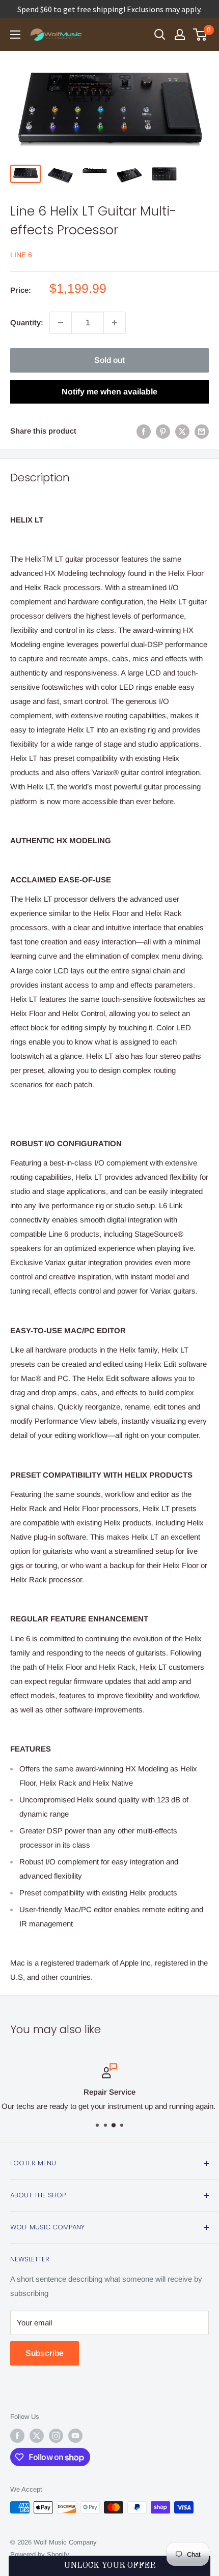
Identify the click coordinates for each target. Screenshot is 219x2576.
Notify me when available (109, 392)
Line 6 (21, 255)
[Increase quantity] (115, 323)
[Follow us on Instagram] (56, 2436)
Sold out (109, 360)
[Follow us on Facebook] (17, 2436)
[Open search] (160, 35)
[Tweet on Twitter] (182, 431)
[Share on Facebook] (144, 431)
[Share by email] (202, 431)
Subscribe (45, 2353)
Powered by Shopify (40, 2554)
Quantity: (27, 323)
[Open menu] (15, 35)
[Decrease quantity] (61, 323)
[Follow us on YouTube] (75, 2436)
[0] (200, 35)
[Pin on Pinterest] (163, 431)
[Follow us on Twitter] (37, 2436)
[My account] (180, 35)
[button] (109, 2566)
